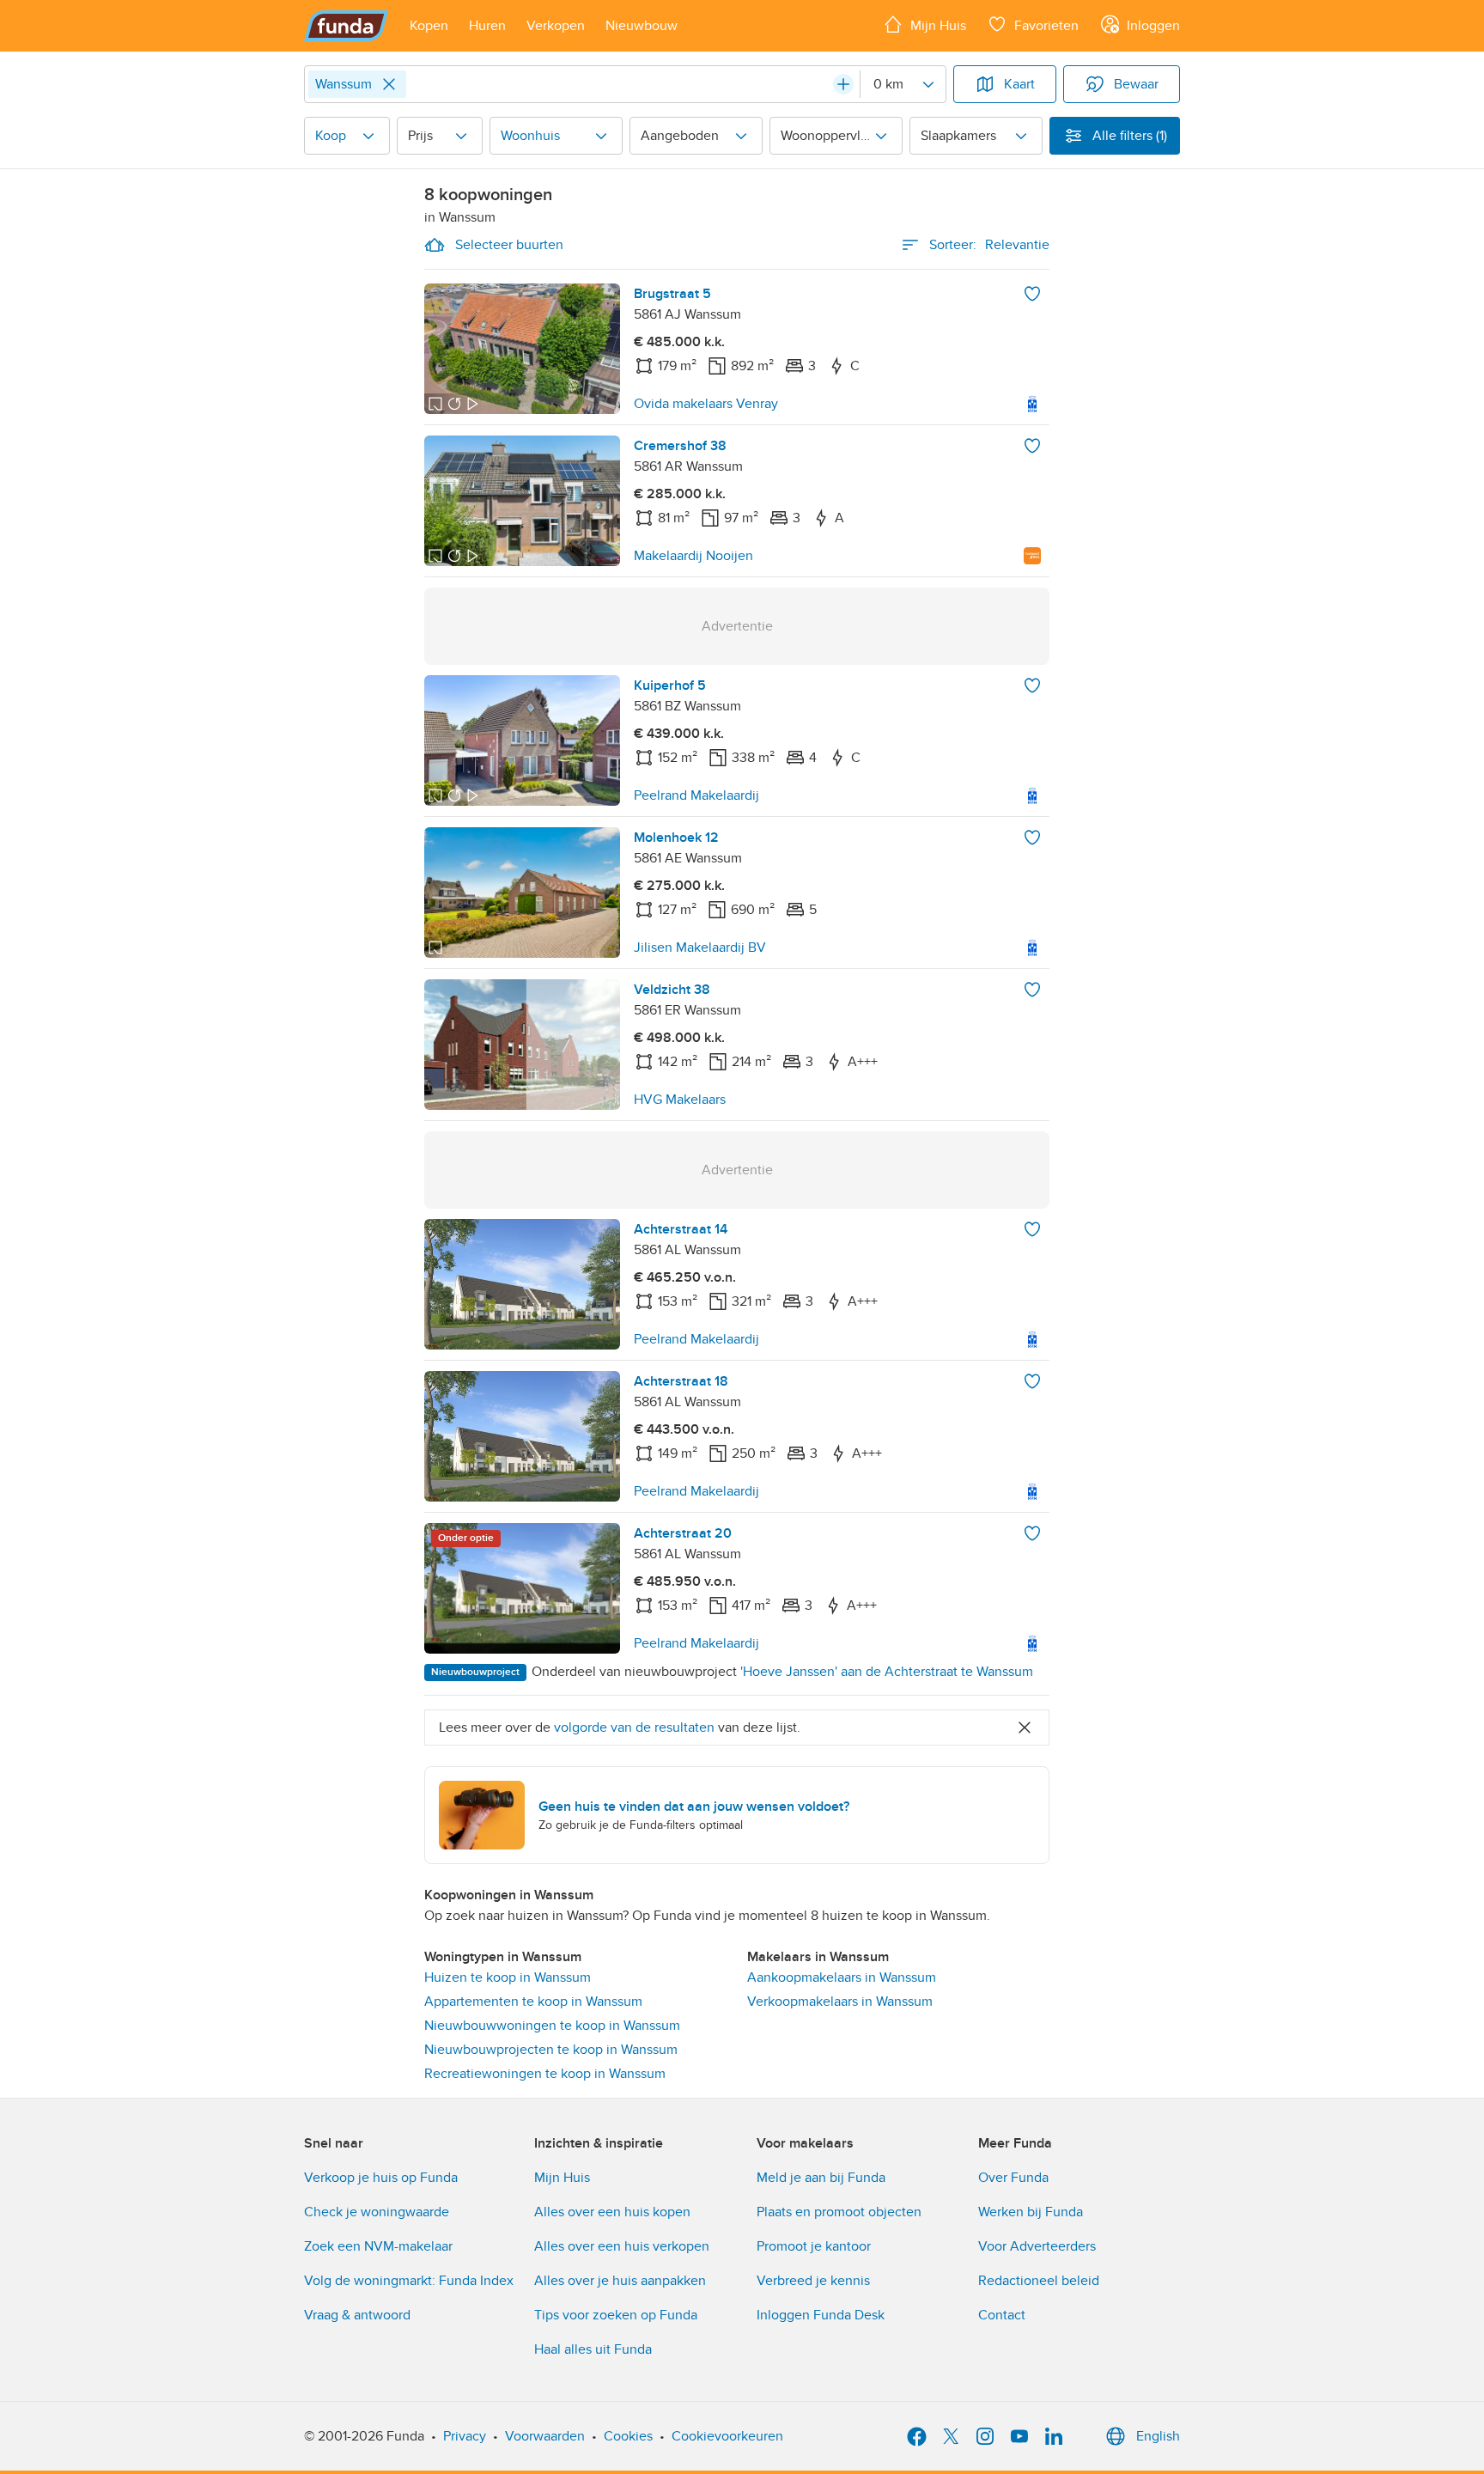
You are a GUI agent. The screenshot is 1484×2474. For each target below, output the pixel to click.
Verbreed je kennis (813, 2281)
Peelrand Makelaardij (696, 795)
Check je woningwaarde (377, 2212)
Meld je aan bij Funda (821, 2178)
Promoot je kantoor (814, 2246)
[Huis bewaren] (1032, 294)
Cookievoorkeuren (727, 2436)
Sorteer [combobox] (989, 245)
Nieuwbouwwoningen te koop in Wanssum (552, 2026)
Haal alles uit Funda (593, 2349)
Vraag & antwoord (357, 2315)
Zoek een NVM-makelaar (378, 2246)
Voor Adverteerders (1037, 2246)
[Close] (389, 84)
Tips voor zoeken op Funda (616, 2315)
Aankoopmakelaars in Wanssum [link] (842, 1977)
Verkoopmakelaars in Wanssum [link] (840, 2002)
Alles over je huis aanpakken (620, 2281)
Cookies (628, 2436)
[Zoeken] (843, 84)
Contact (1002, 2315)
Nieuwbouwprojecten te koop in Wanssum (551, 2050)
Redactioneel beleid (1039, 2281)
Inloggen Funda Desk (821, 2315)
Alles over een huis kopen (612, 2212)
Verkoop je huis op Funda (381, 2178)
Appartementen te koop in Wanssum (533, 2002)
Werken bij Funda (1031, 2212)
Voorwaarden (545, 2436)
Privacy (465, 2436)
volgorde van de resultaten (634, 1728)
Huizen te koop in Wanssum (508, 1977)
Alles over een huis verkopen (622, 2246)
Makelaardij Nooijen (693, 556)
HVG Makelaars (680, 1100)
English (1158, 2436)
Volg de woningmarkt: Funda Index (409, 2281)
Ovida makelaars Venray (706, 404)
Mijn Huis (562, 2178)
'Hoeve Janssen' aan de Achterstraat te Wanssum (887, 1672)
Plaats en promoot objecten (839, 2212)
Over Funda (1013, 2178)
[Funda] (347, 26)
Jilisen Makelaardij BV (700, 948)
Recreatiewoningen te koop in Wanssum (545, 2074)
